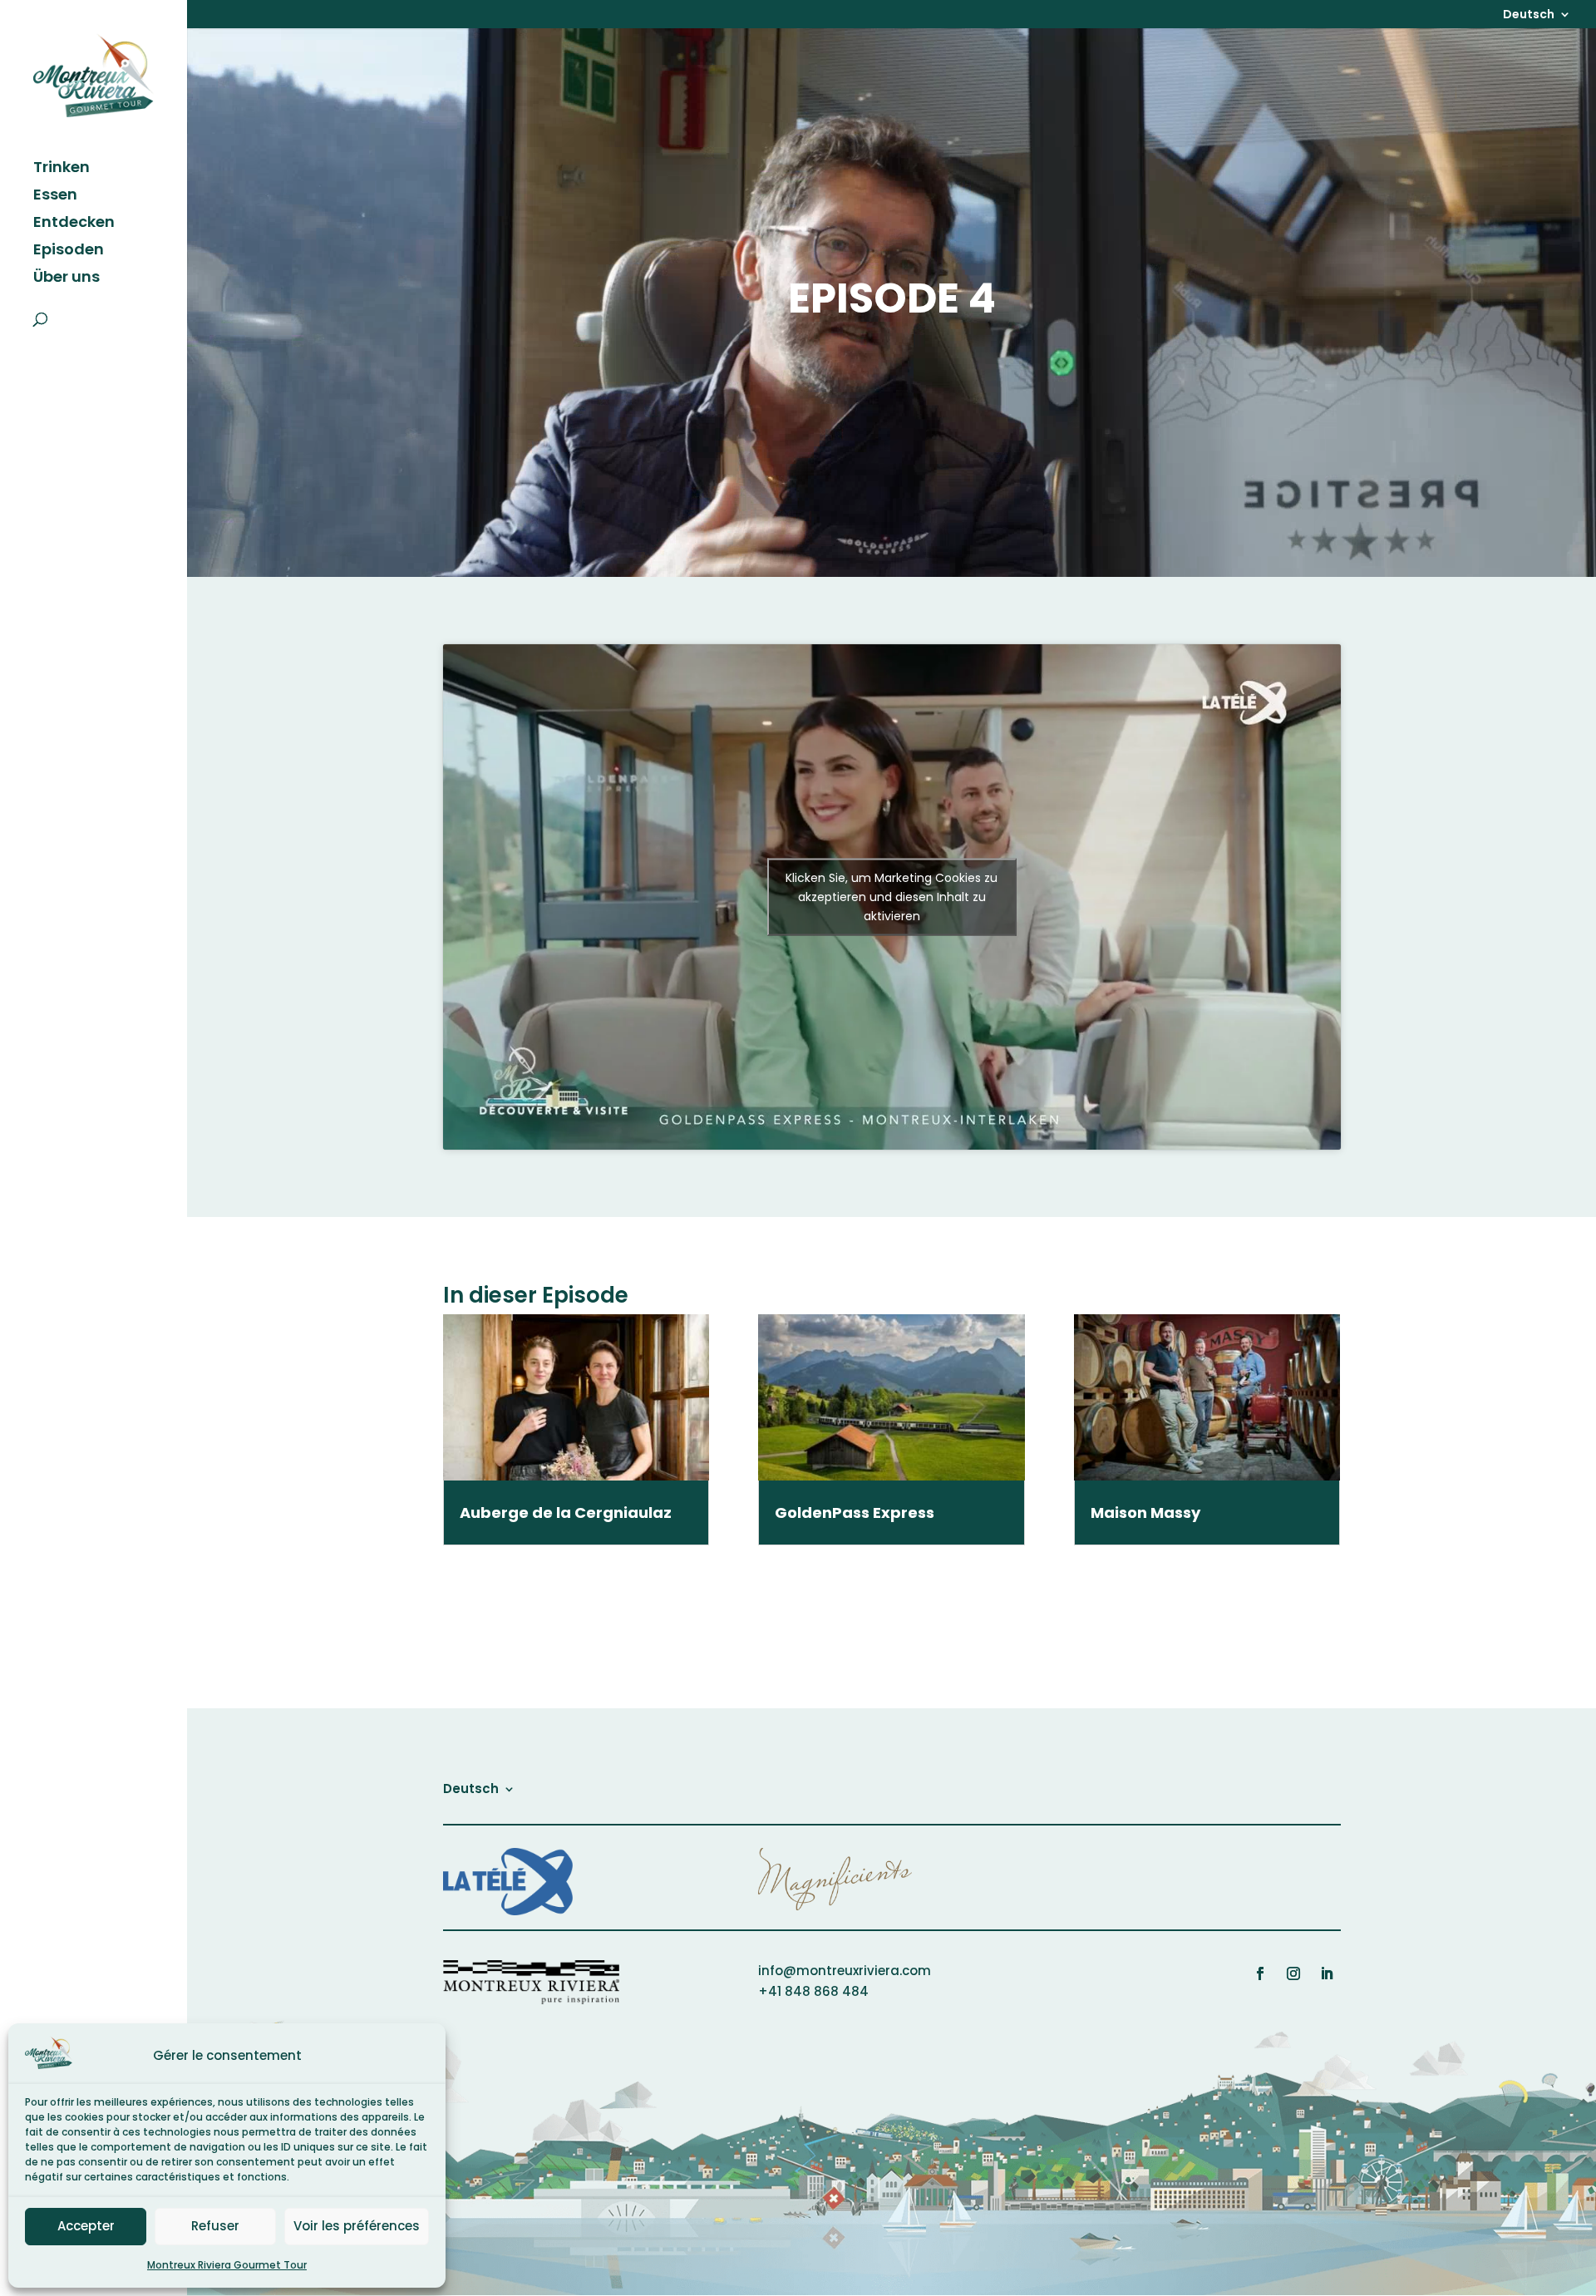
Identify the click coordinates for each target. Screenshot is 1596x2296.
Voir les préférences (357, 2226)
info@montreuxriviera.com (845, 1971)
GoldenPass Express (855, 1513)
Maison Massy (1145, 1513)
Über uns (66, 279)
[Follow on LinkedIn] (1327, 1973)
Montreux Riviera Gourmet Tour (227, 2265)
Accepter (86, 2226)
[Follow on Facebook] (1260, 1973)
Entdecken (74, 224)
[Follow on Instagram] (1293, 1973)
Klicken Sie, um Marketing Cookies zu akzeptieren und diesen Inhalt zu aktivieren (892, 896)
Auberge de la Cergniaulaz (566, 1513)
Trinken (62, 169)
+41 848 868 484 (813, 1991)
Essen (55, 197)
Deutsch (1529, 15)
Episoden (69, 251)
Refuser (215, 2226)
